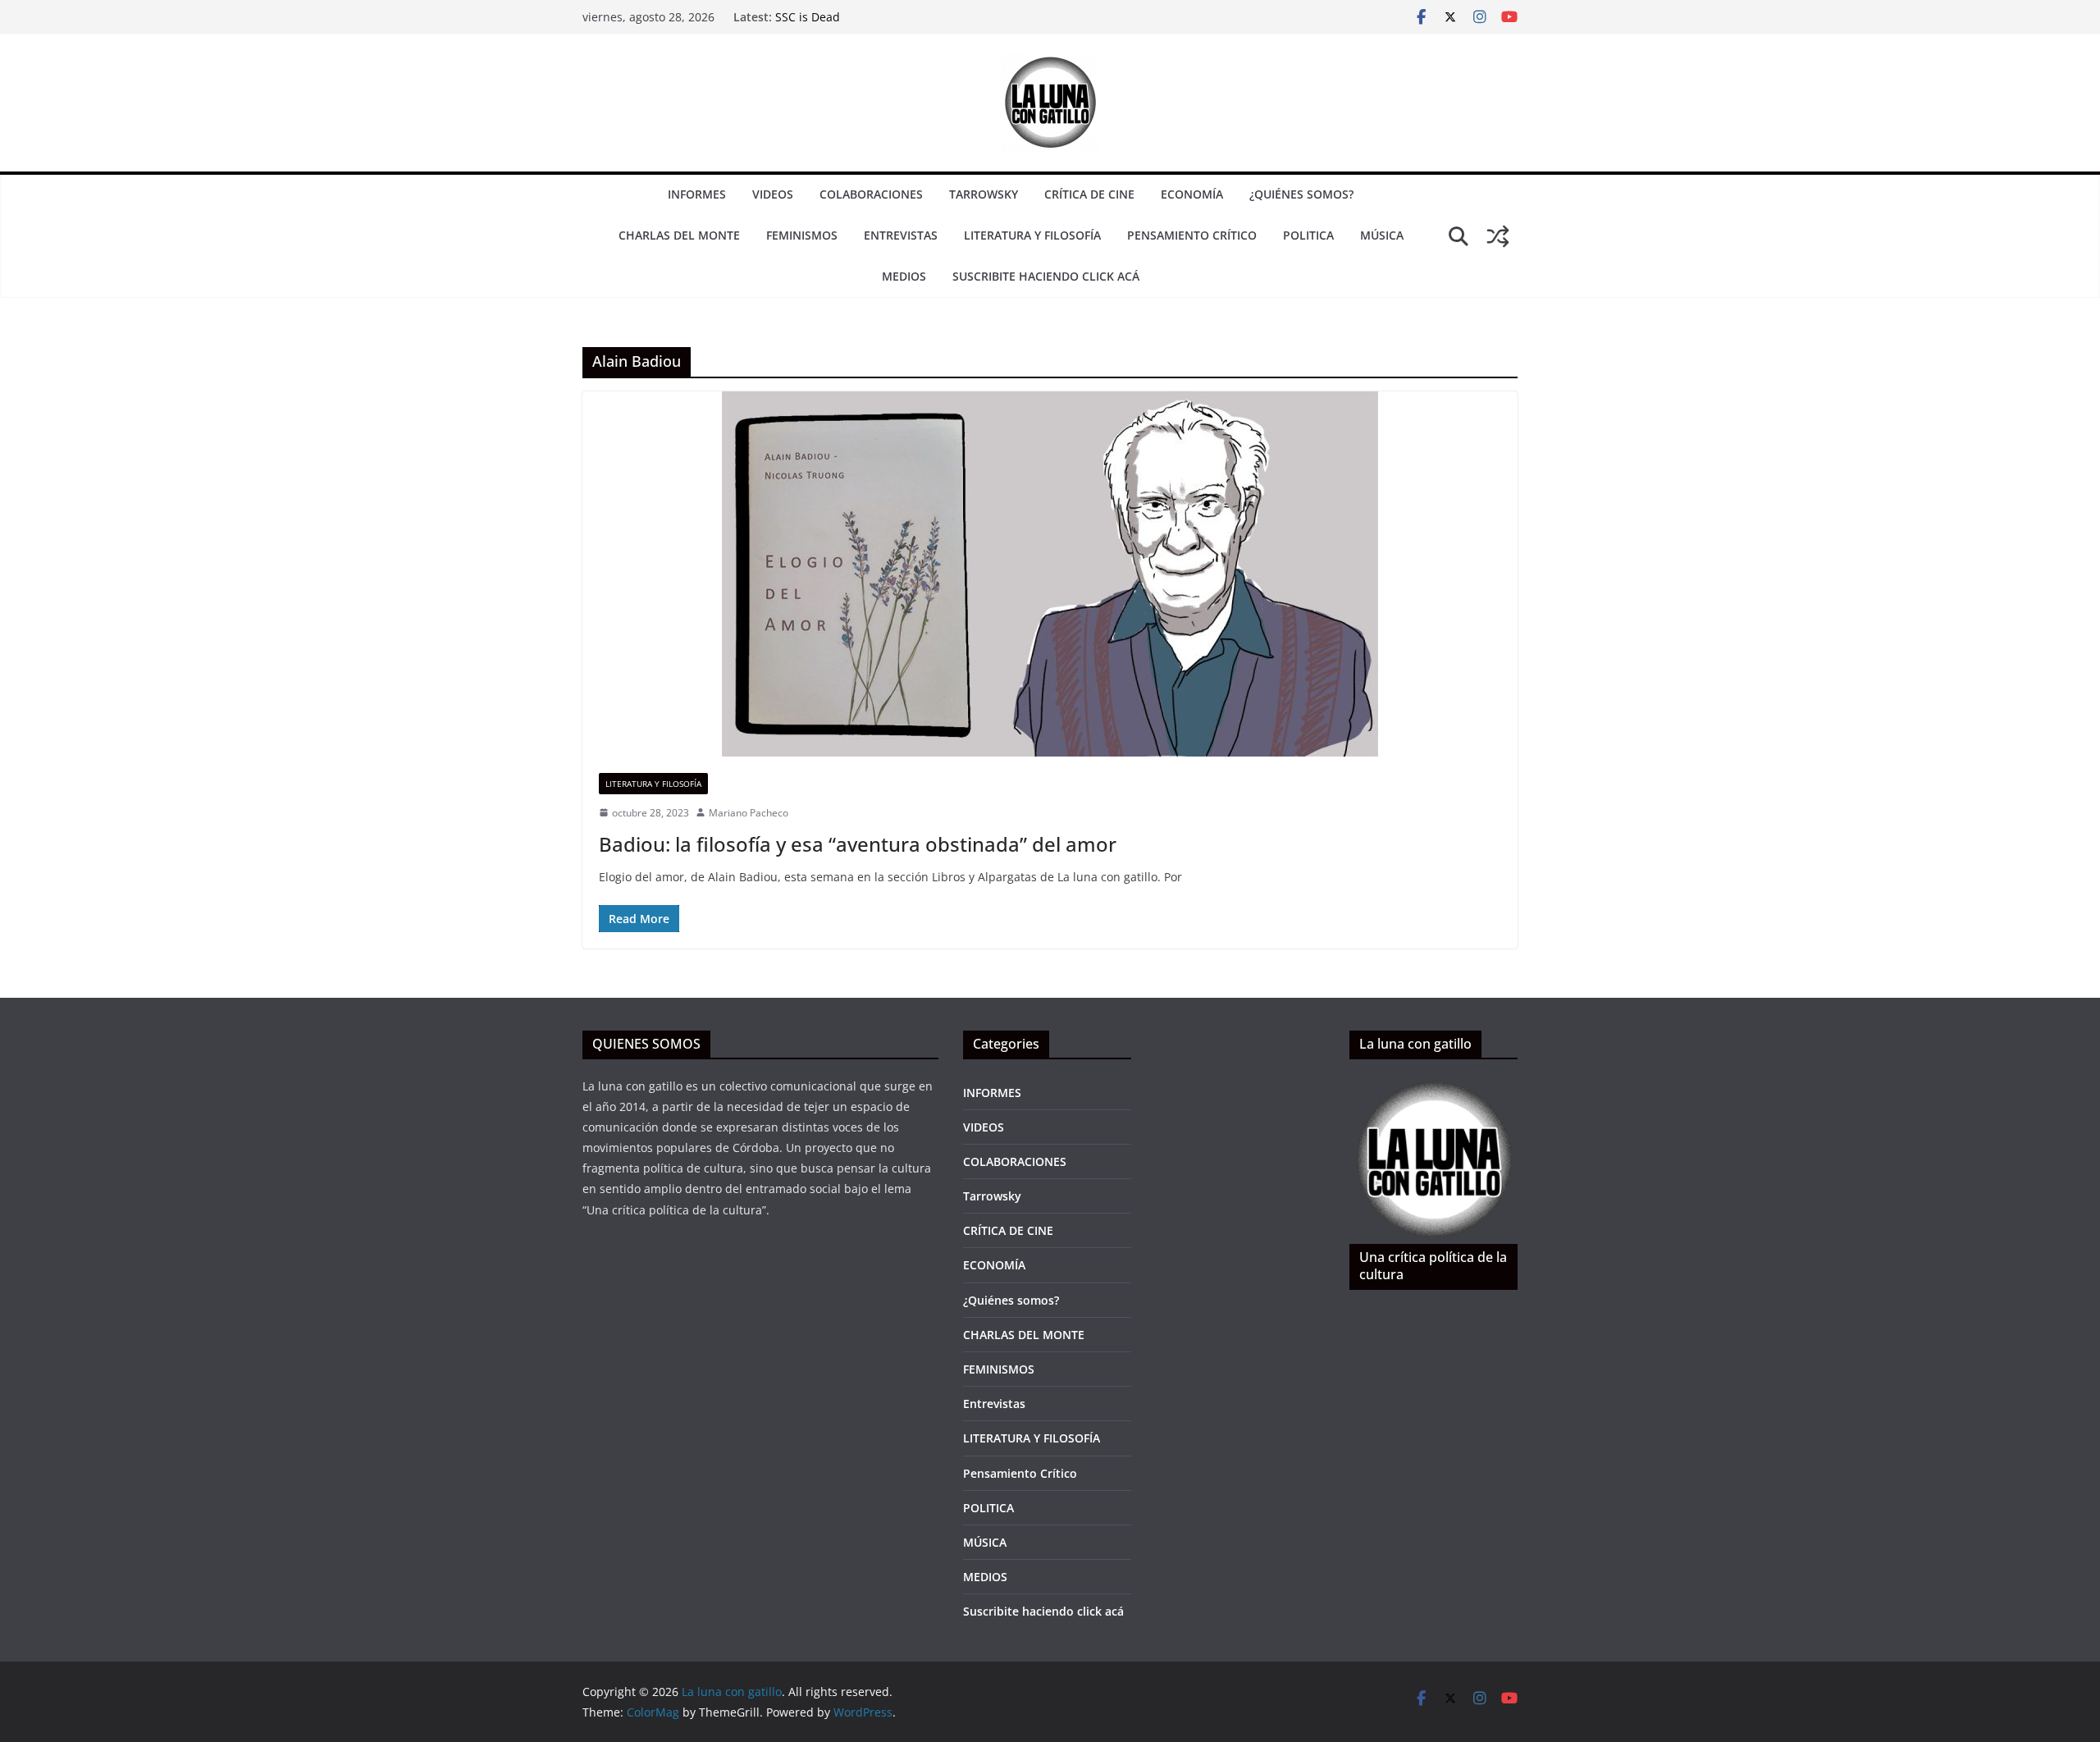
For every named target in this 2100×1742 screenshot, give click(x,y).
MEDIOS (904, 276)
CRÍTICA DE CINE (1089, 194)
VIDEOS (773, 194)
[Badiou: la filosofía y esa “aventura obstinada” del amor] (1050, 574)
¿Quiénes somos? (1301, 194)
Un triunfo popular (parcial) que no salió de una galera (926, 17)
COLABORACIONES (871, 194)
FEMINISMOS (802, 235)
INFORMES (697, 194)
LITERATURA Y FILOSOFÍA (1032, 235)
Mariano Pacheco (749, 813)
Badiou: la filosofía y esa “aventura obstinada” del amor (858, 844)
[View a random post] (1498, 236)
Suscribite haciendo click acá (1046, 276)
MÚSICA (1382, 235)
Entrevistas (901, 235)
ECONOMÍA (1192, 194)
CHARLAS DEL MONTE (679, 235)
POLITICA (1308, 235)
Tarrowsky (984, 194)
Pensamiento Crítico (1192, 235)
